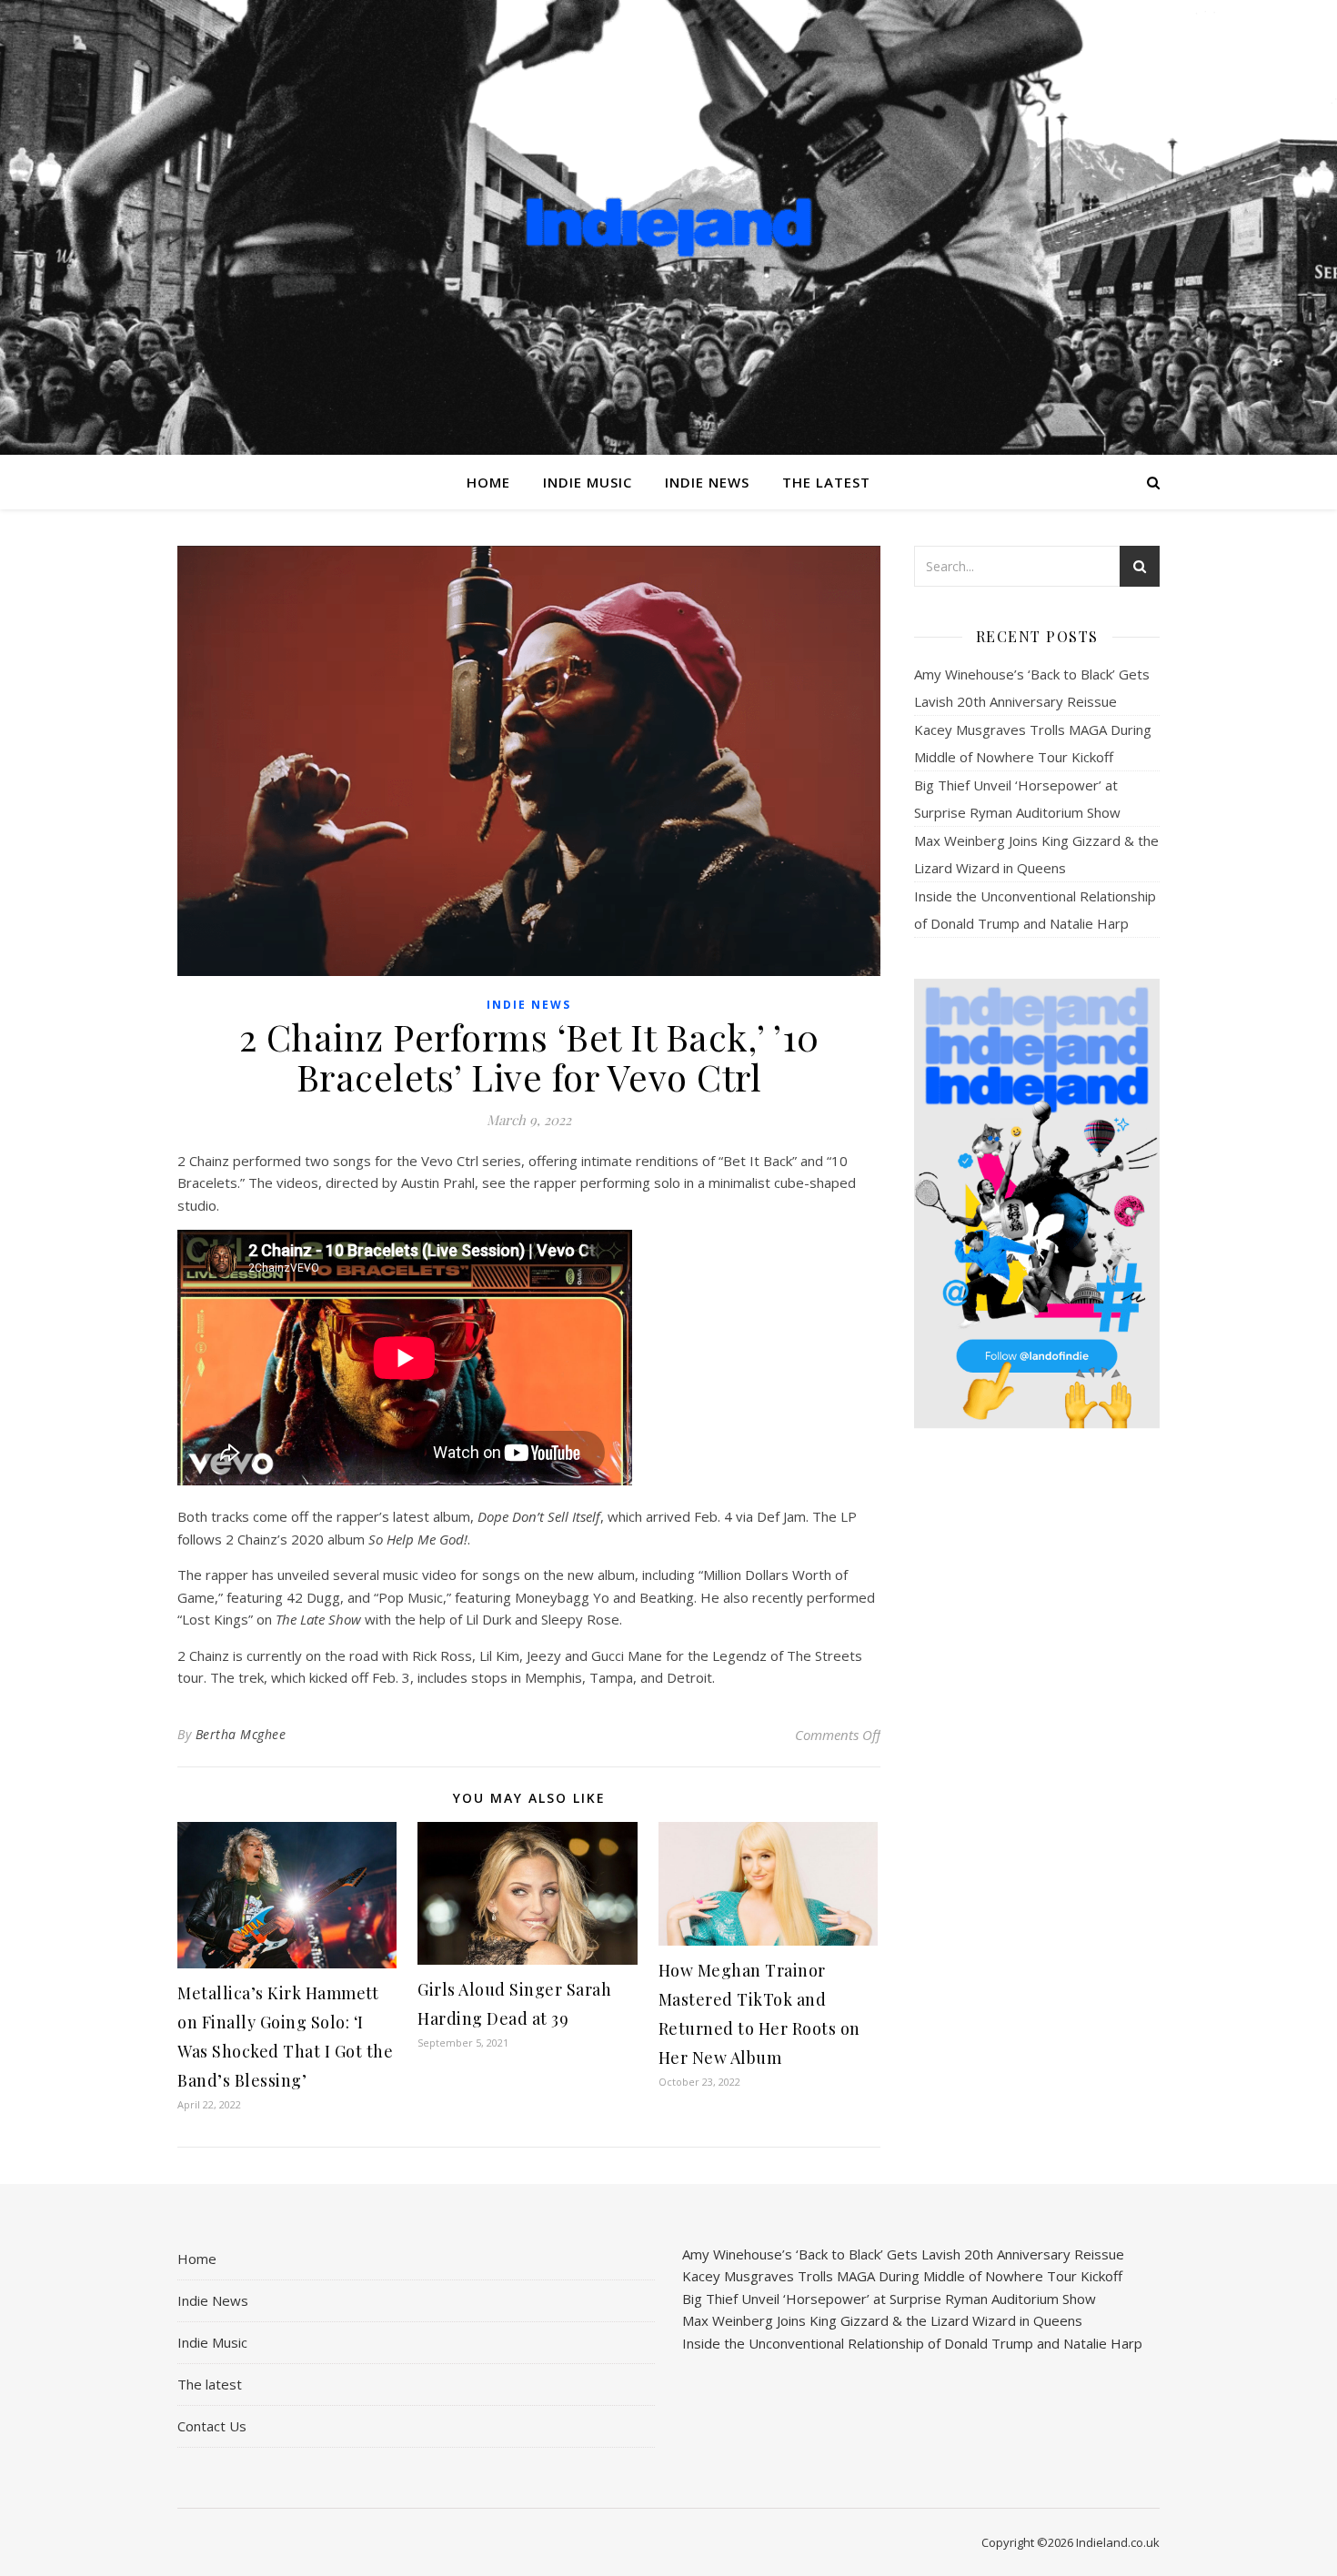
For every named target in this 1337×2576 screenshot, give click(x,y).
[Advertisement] (1037, 1729)
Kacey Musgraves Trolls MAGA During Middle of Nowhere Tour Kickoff (902, 2276)
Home (488, 482)
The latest (826, 482)
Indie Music (588, 482)
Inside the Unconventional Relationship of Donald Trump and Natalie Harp (912, 2343)
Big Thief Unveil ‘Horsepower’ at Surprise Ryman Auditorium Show (889, 2299)
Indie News (707, 482)
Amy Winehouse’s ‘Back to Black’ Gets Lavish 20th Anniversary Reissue (903, 2254)
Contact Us (212, 2426)
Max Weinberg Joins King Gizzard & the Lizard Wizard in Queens (882, 2320)
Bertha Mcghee (241, 1734)
